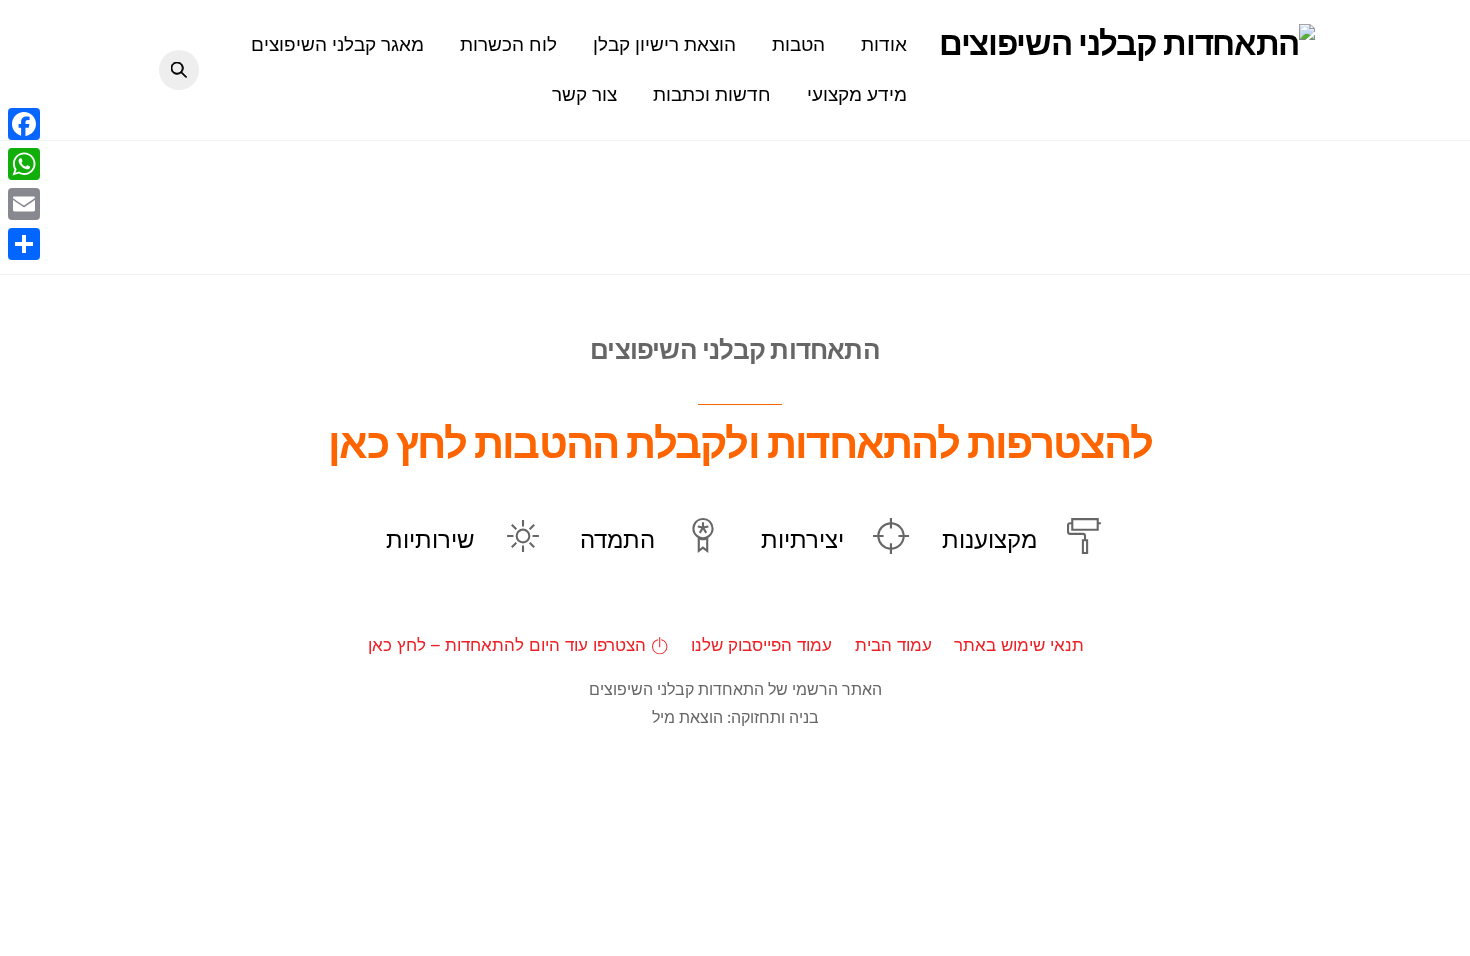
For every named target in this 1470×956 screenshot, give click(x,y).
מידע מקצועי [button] (857, 94)
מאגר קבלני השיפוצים (337, 44)
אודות (884, 44)
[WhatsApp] (24, 164)
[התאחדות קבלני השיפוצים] (1127, 43)
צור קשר (584, 94)
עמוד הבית (893, 644)
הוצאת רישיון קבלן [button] (664, 44)
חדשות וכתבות (712, 94)
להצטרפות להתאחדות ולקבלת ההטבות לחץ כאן (740, 443)
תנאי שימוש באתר (1019, 644)
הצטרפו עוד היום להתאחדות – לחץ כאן (509, 644)
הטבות (798, 44)
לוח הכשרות (508, 44)
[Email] (24, 204)
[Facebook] (24, 124)
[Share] (24, 244)
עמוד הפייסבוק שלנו (761, 644)
